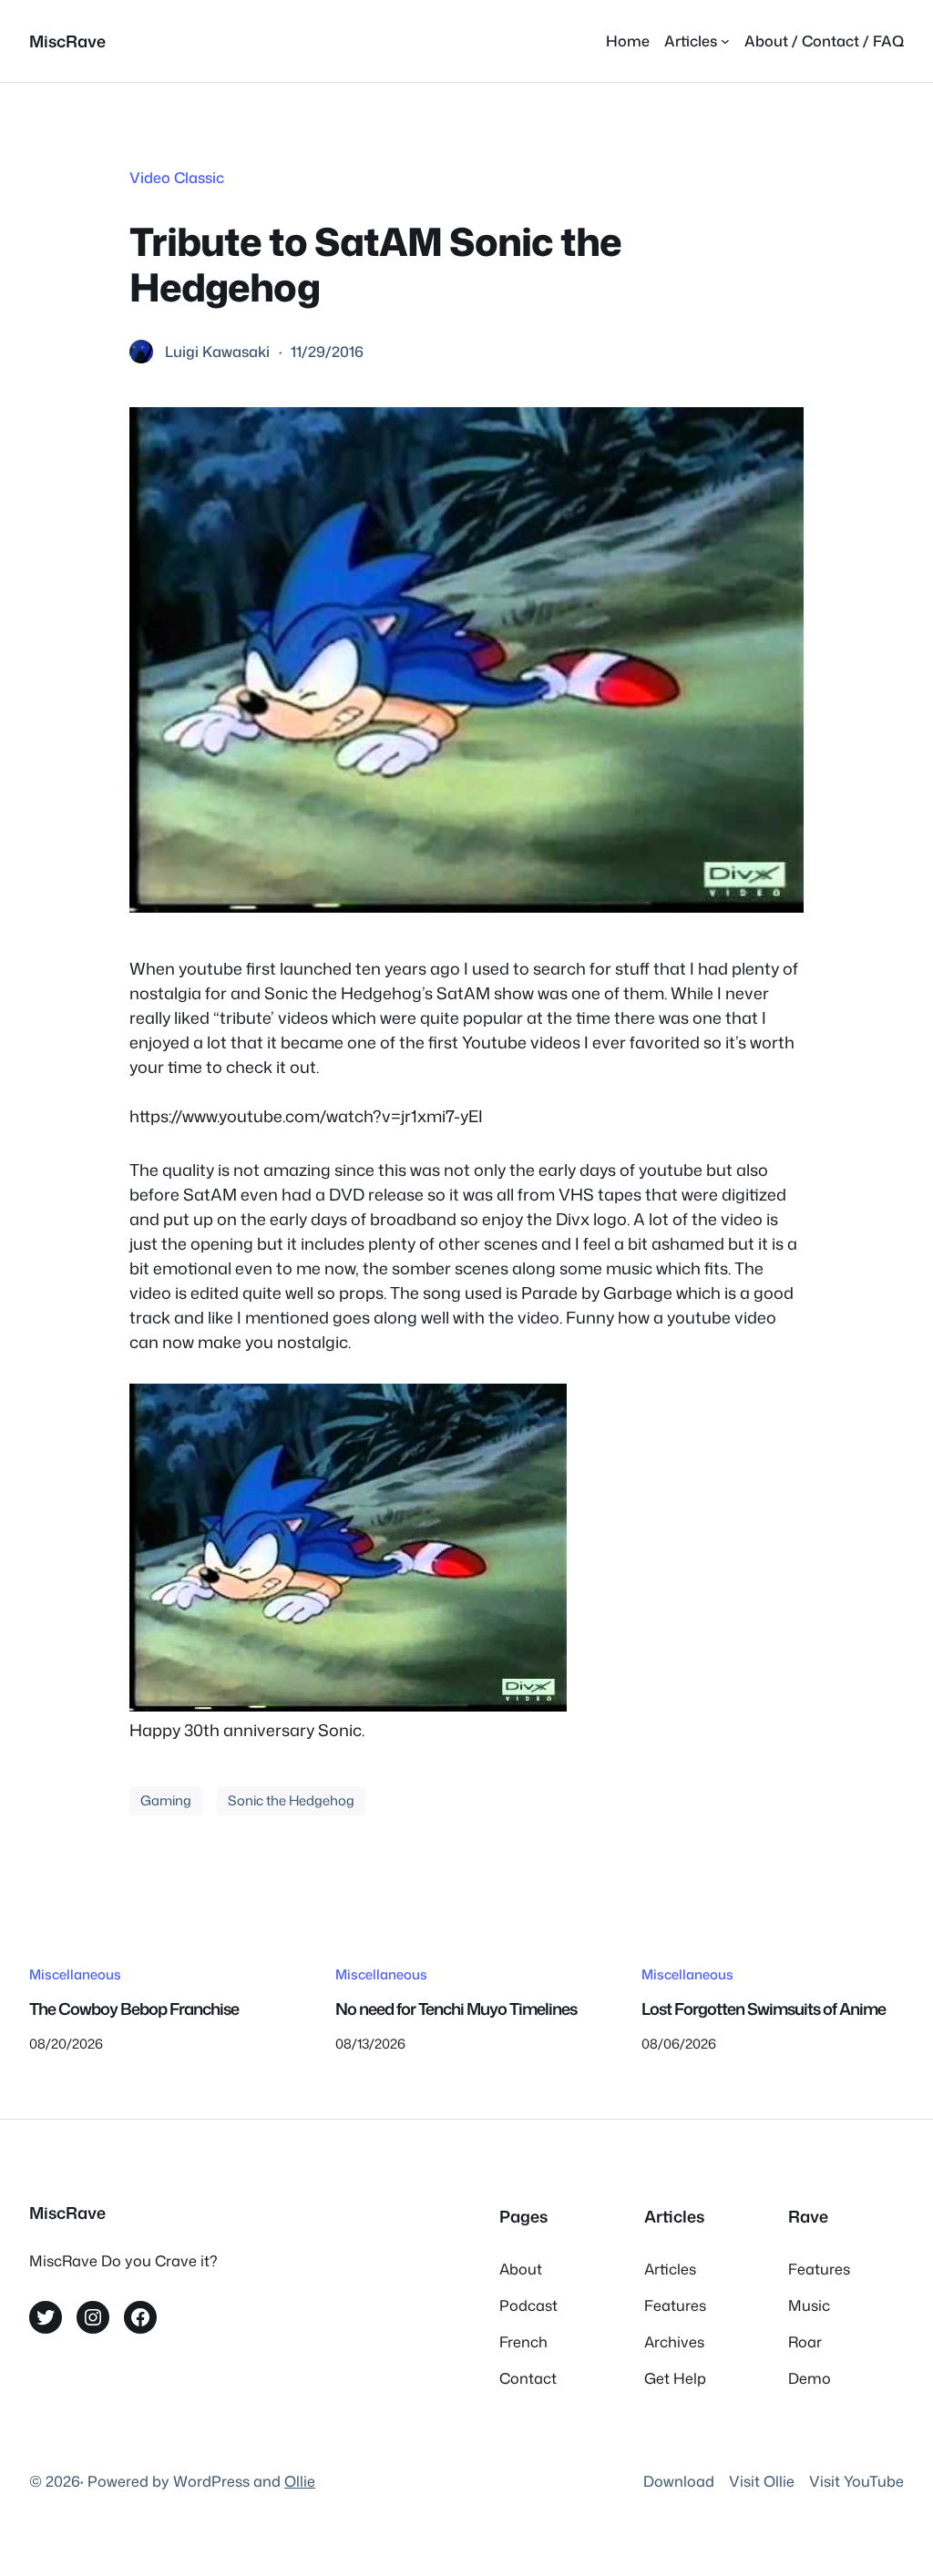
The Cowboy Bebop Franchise (134, 2009)
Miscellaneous (75, 1974)
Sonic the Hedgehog (291, 1800)
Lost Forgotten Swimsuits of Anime (764, 2009)
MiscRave (67, 41)
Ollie (300, 2481)
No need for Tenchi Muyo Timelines (456, 2009)
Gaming (166, 1800)
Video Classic (177, 177)
